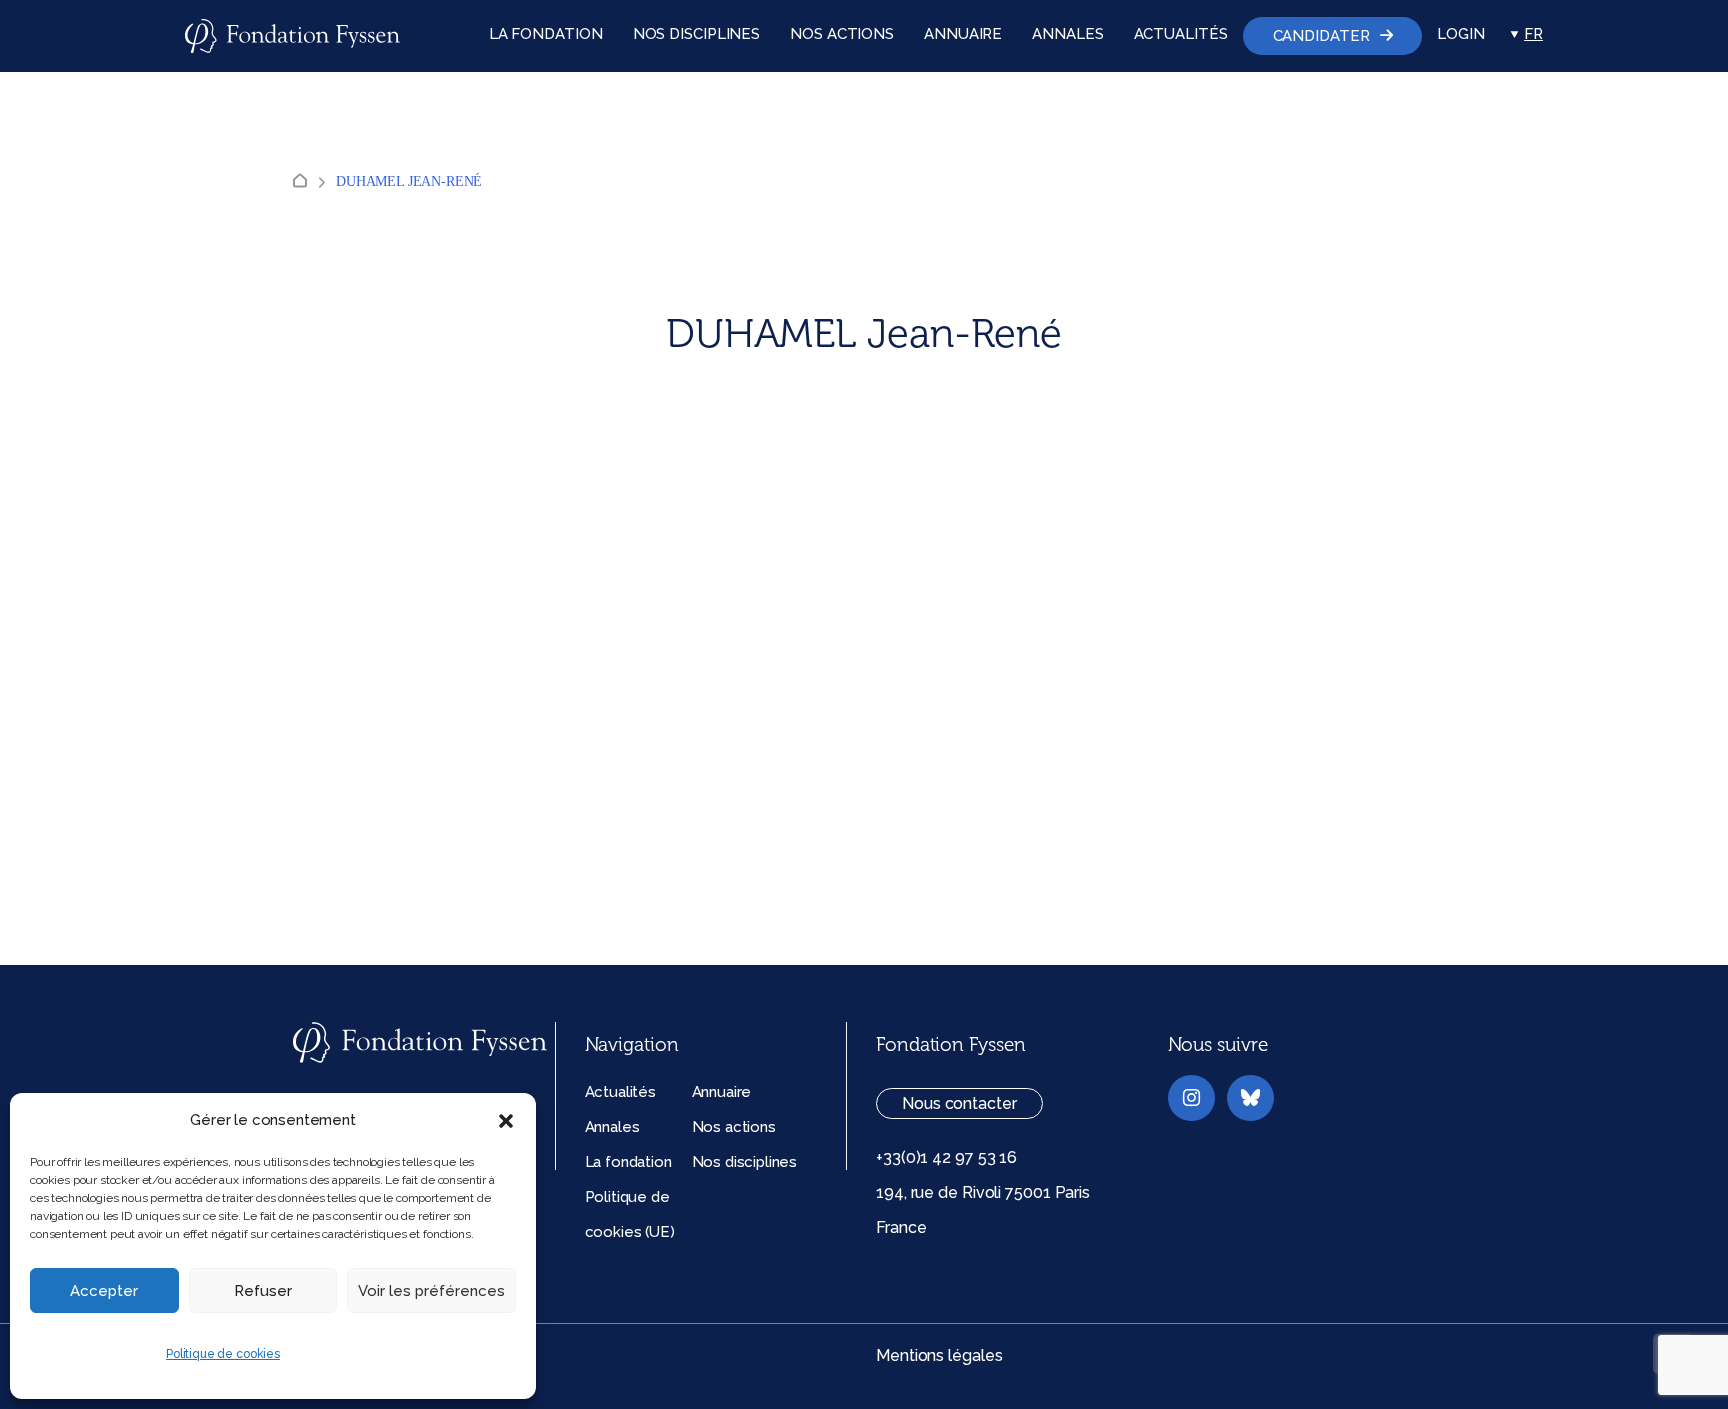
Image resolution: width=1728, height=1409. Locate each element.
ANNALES (1067, 34)
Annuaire (722, 1092)
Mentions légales (939, 1355)
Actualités (620, 1092)
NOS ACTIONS (842, 34)
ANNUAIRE (963, 34)
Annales (612, 1127)
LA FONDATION (546, 34)
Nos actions (734, 1127)
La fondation (628, 1162)
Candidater (1321, 36)
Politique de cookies (223, 1354)
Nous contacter (959, 1103)
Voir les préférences (431, 1291)
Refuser (263, 1291)
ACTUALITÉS (1181, 34)
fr (1533, 34)
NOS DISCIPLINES (697, 34)
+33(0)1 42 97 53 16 (946, 1157)
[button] (506, 1121)
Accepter (104, 1291)
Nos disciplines (745, 1162)
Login (1461, 34)
